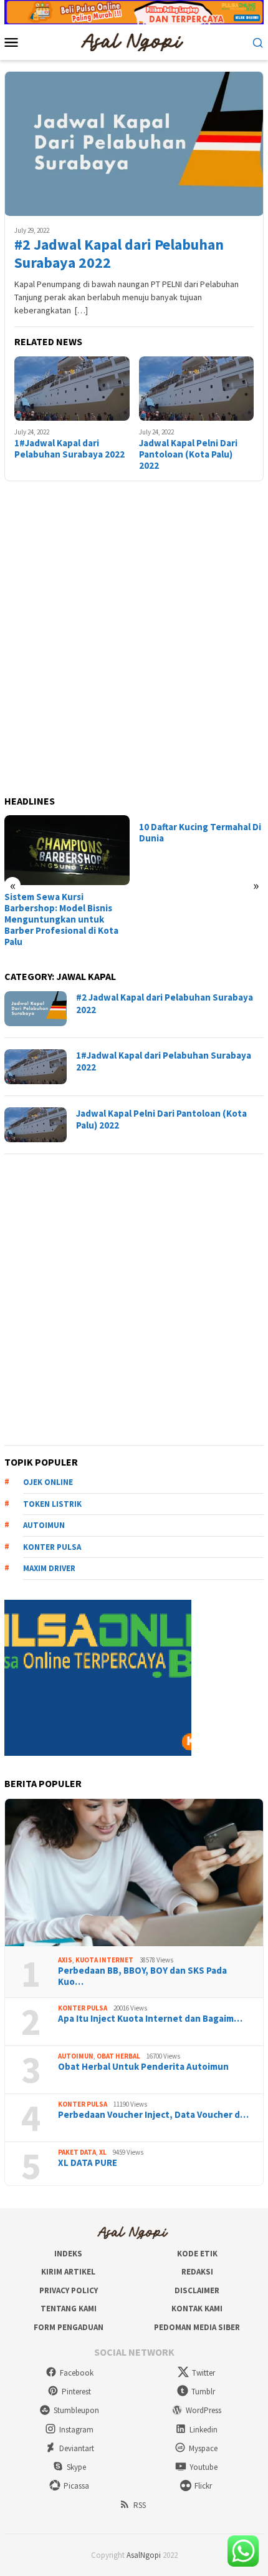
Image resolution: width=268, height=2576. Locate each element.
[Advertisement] (134, 639)
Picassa (76, 2486)
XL (103, 2152)
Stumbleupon (76, 2410)
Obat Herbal (118, 2056)
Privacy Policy (69, 2290)
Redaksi (197, 2272)
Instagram (76, 2430)
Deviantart (77, 2448)
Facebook (77, 2373)
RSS (140, 2505)
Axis (65, 1960)
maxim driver (49, 1568)
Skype (76, 2467)
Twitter (203, 2373)
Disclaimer (197, 2290)
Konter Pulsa (83, 2008)
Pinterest (76, 2392)
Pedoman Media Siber (197, 2327)
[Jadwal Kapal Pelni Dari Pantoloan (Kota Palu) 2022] (197, 389)
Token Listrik (52, 1504)
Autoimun (44, 1525)
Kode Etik (197, 2254)
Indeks (68, 2254)
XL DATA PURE (88, 2163)
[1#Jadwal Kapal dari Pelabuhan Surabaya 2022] (72, 389)
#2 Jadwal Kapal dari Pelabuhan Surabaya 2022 (119, 254)
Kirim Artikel (68, 2272)
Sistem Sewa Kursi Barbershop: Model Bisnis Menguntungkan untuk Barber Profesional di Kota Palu (61, 919)
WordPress (203, 2410)
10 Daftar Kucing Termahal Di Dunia (200, 833)
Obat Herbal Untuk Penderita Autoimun (143, 2067)
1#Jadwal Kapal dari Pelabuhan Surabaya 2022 (69, 449)
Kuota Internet (104, 1960)
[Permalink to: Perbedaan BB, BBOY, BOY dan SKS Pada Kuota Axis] (134, 1873)
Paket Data (77, 2152)
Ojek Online (48, 1482)
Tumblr (203, 2392)
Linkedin (203, 2430)
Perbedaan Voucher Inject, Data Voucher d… (153, 2115)
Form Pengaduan (69, 2327)
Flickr (203, 2486)
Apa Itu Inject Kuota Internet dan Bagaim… (150, 2019)
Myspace (203, 2448)
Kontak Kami (197, 2309)
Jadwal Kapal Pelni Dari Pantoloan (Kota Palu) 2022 (188, 454)
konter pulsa (52, 1547)
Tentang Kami (69, 2309)
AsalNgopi (144, 2555)
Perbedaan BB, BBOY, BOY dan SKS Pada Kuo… (142, 1976)
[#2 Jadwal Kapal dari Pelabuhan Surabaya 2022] (134, 144)
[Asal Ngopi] (134, 41)
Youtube (203, 2467)
